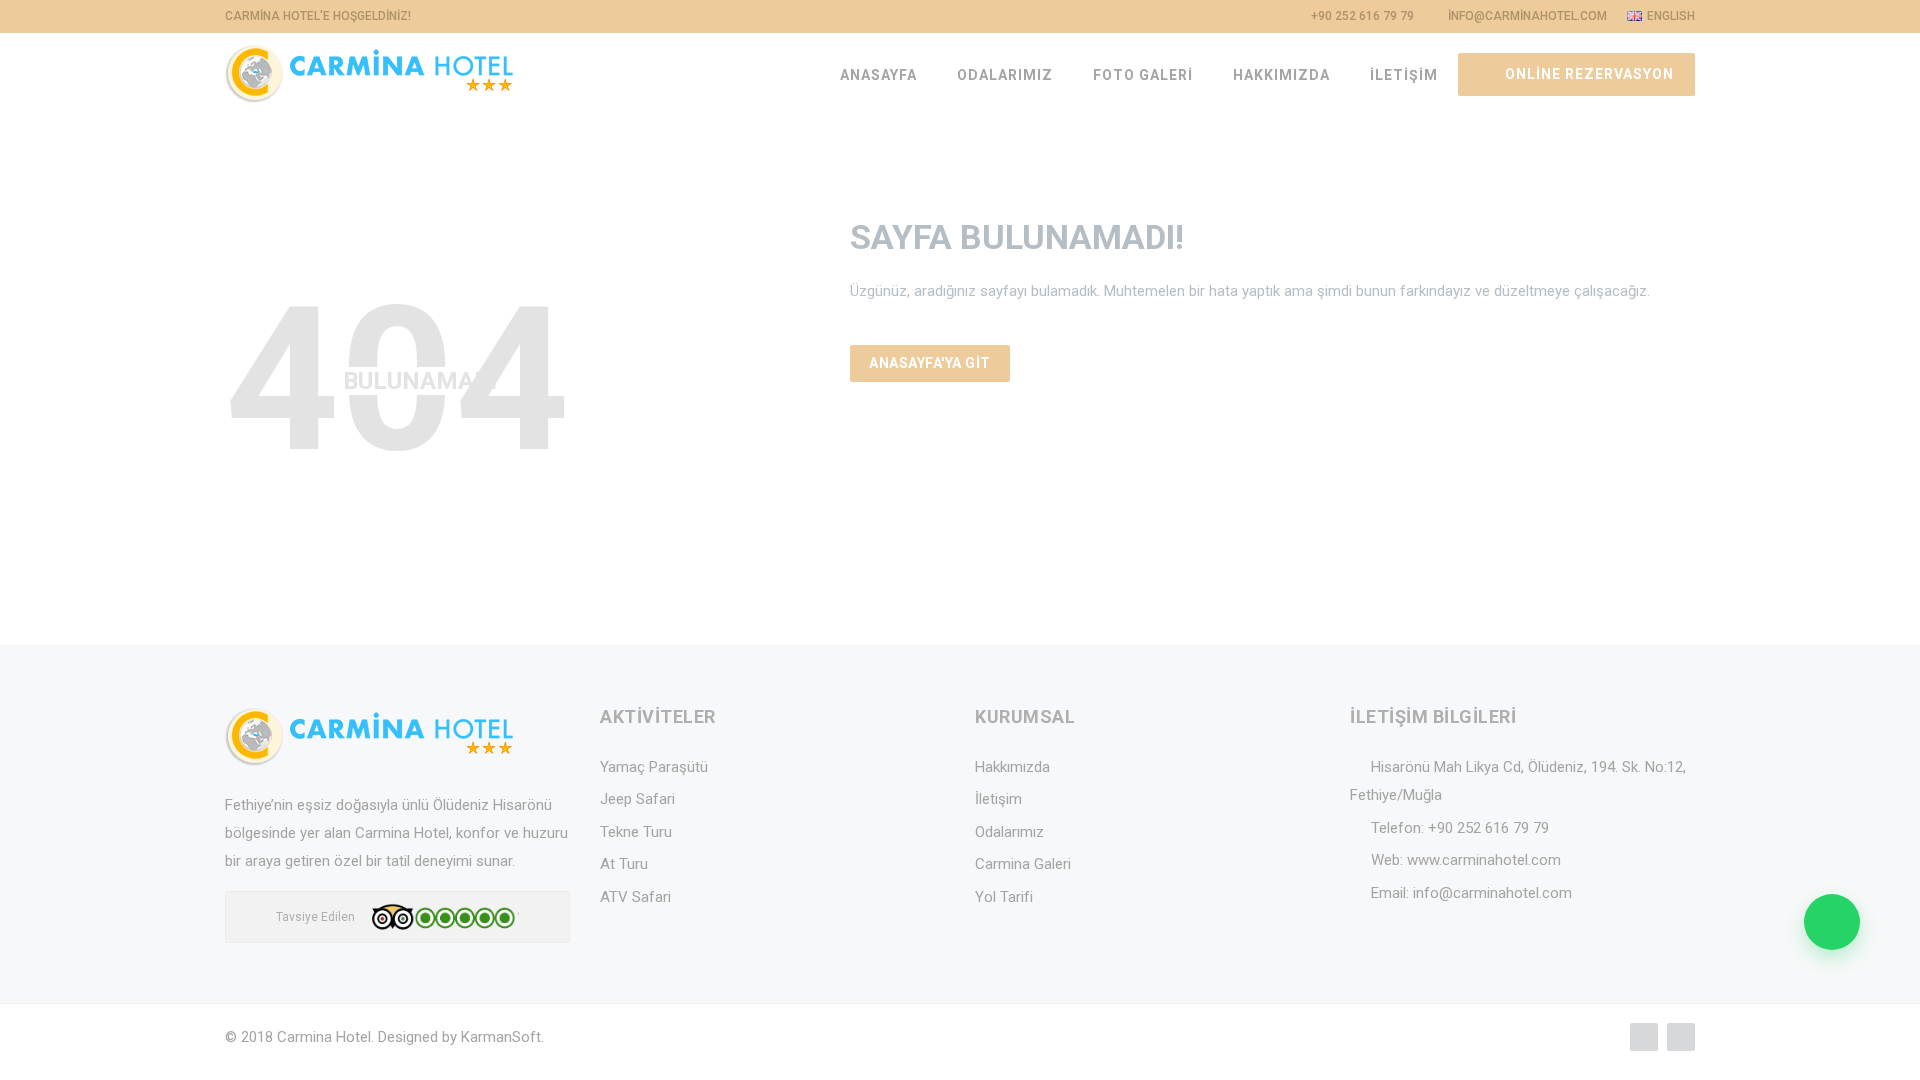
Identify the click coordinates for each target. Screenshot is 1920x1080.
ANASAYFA (878, 75)
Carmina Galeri (1023, 864)
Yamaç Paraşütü (654, 767)
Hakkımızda (1012, 767)
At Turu (624, 864)
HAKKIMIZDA (1281, 75)
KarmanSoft (501, 1037)
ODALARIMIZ (1005, 75)
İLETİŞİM (1404, 75)
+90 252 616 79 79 (1488, 828)
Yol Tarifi (1004, 897)
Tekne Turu (636, 832)
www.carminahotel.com (1484, 860)
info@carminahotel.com (1492, 893)
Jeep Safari (637, 799)
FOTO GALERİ (1143, 75)
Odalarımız (1009, 832)
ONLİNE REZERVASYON (1587, 74)
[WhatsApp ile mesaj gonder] (1832, 922)
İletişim (998, 799)
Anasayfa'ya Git (930, 363)
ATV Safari (635, 897)
